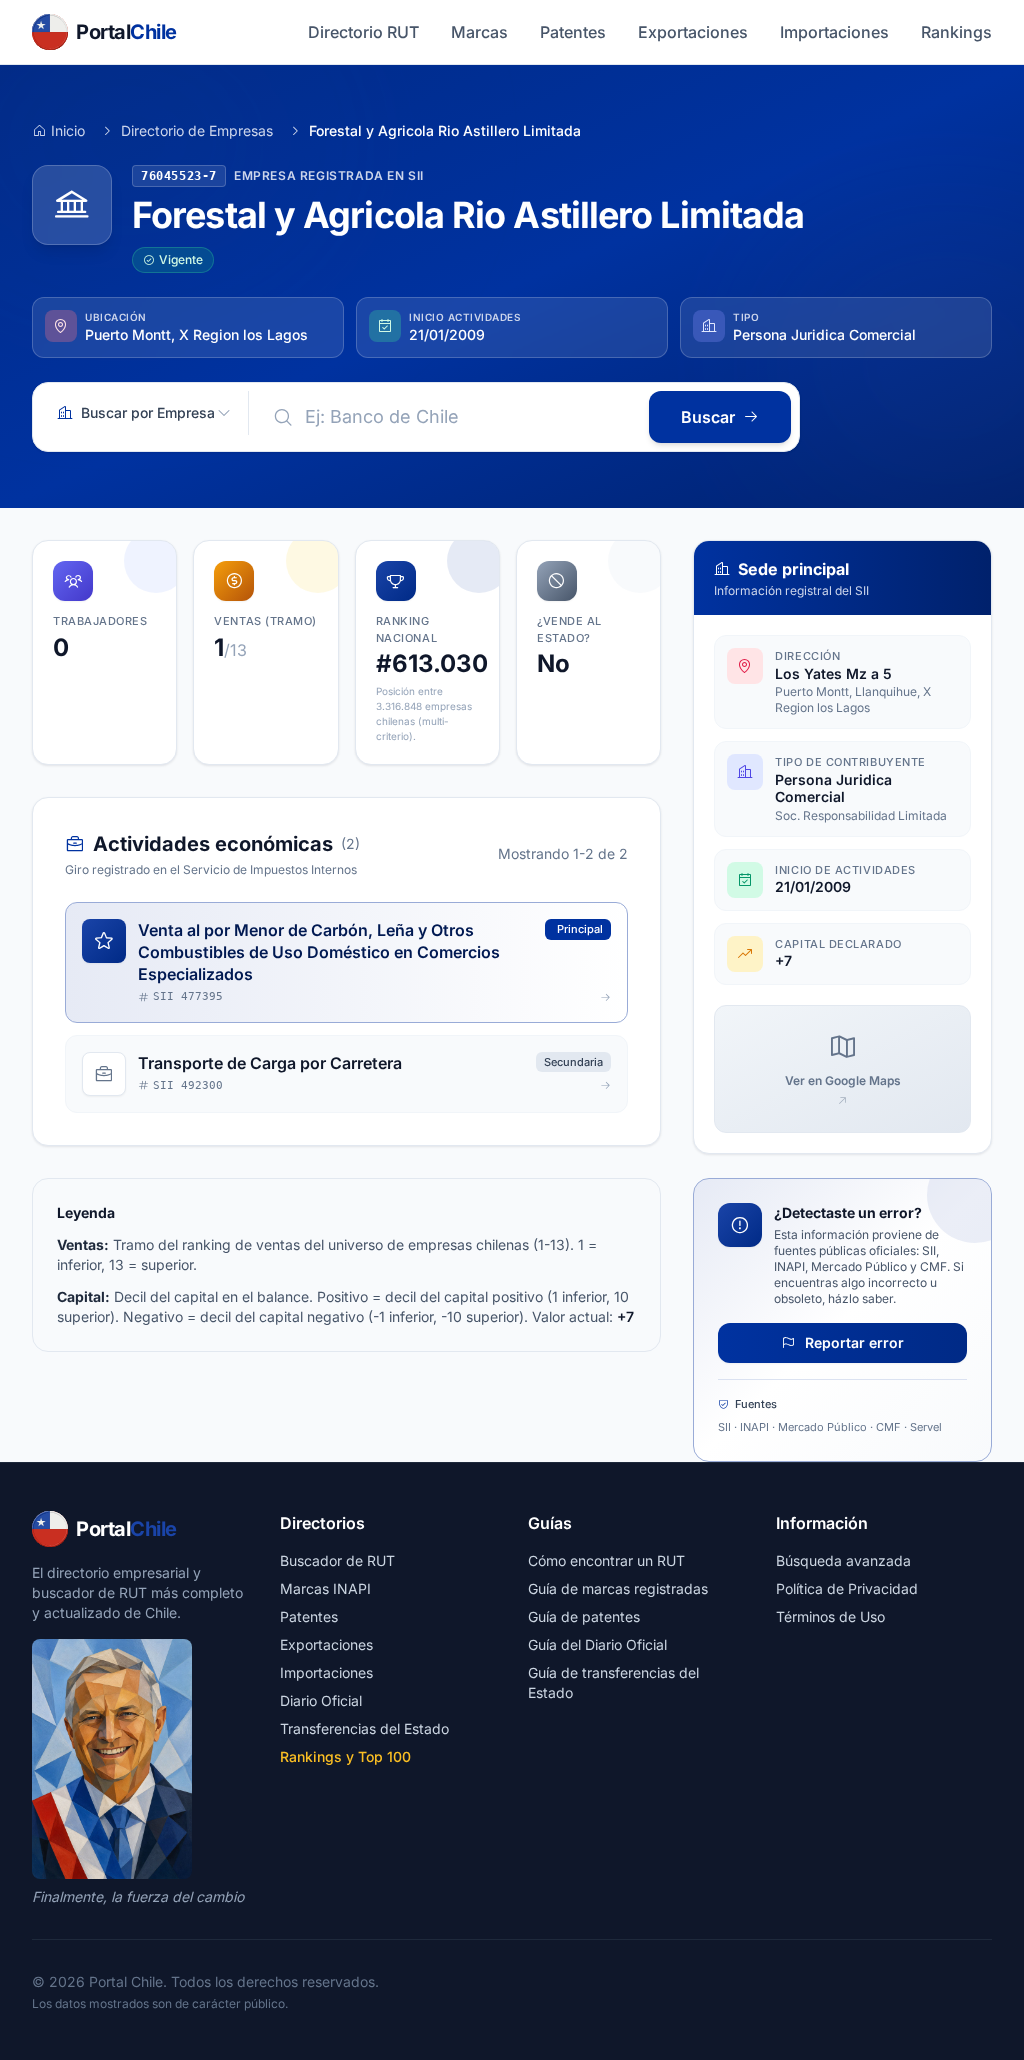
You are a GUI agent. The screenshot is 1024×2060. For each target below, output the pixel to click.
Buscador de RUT (337, 1560)
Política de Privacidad (847, 1588)
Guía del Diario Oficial (597, 1644)
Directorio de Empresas (197, 130)
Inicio (68, 130)
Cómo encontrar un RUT (606, 1560)
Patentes (573, 32)
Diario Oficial (321, 1700)
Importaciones (834, 32)
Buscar (708, 417)
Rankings (956, 32)
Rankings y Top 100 (345, 1756)
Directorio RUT (363, 32)
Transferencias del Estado (364, 1728)
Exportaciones (693, 32)
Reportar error (852, 1342)
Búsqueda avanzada (843, 1560)
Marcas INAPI (325, 1588)
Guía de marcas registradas (618, 1588)
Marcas (479, 32)
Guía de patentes (584, 1616)
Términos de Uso (830, 1616)
